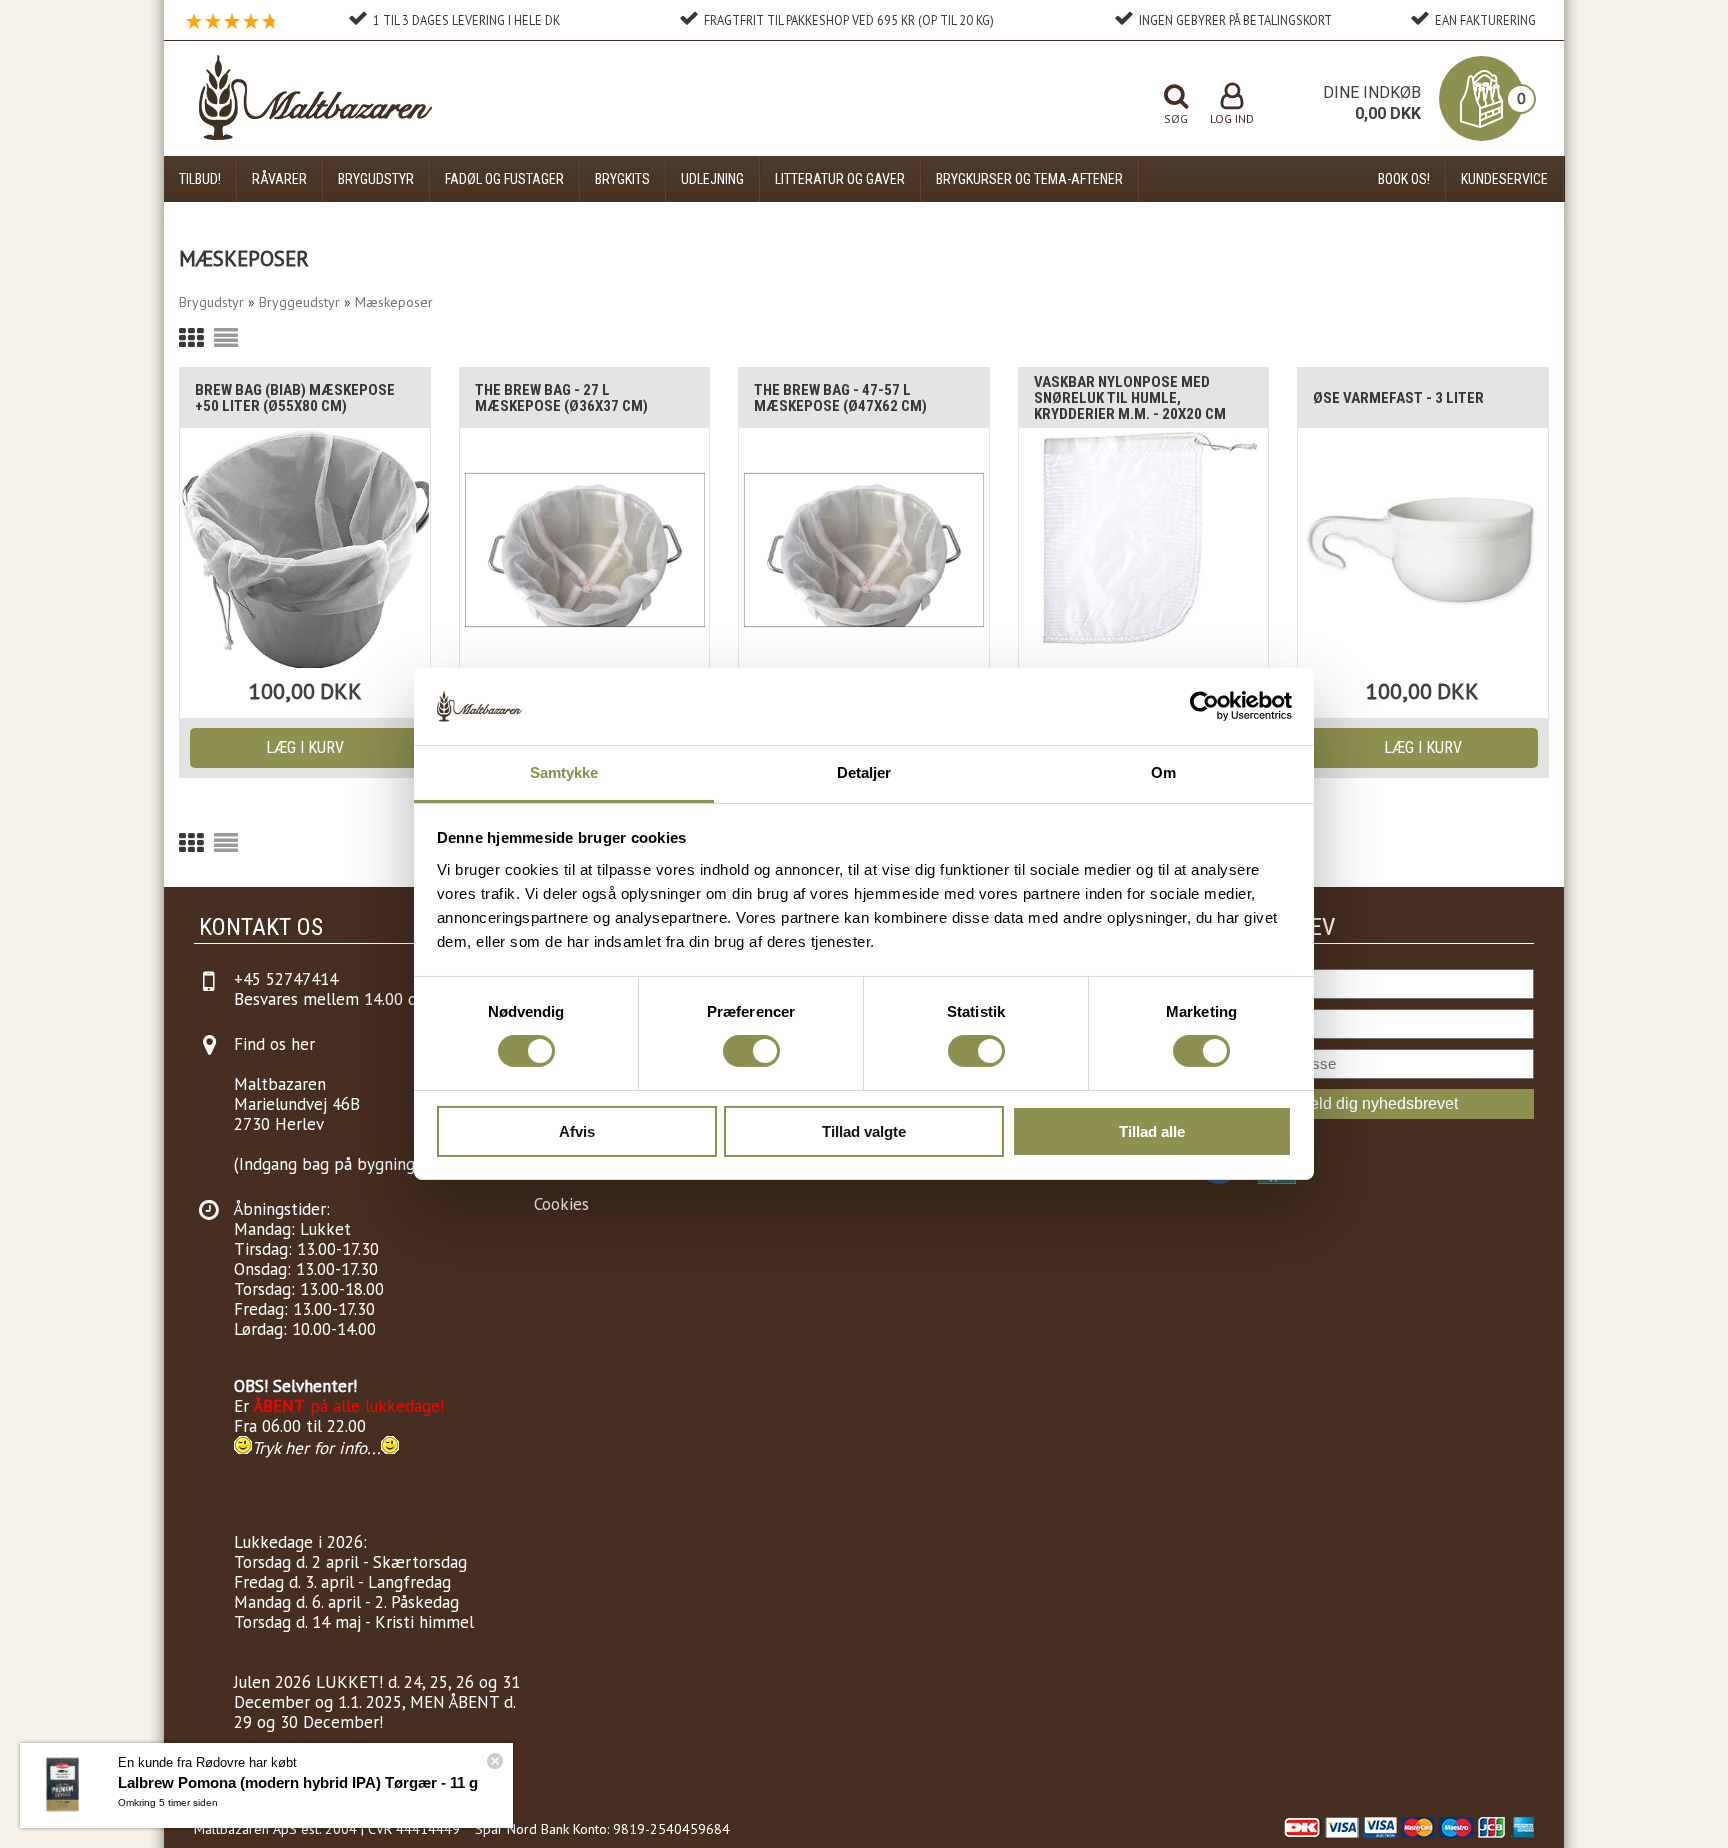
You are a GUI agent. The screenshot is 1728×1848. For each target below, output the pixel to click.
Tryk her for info (309, 1448)
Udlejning (712, 179)
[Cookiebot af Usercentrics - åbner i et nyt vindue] (1204, 706)
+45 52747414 (286, 979)
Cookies (561, 1204)
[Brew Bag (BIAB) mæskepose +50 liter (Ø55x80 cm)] (305, 549)
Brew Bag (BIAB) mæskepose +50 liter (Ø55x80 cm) (295, 398)
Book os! (1404, 179)
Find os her (274, 1044)
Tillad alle (1152, 1131)
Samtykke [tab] (564, 772)
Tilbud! (200, 179)
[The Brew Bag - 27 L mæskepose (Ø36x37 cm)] (585, 549)
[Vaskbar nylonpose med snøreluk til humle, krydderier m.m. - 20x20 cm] (1144, 549)
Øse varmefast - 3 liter (1398, 398)
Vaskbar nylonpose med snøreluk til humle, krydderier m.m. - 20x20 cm (1130, 398)
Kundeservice (1504, 179)
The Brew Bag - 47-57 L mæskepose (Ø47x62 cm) (840, 398)
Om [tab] (1163, 772)
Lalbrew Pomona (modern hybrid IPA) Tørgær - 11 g (298, 1782)
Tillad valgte (864, 1131)
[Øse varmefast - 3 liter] (1423, 549)
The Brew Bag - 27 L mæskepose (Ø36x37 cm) (561, 398)
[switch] (751, 1051)
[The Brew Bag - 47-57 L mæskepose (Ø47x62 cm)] (864, 549)
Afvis (577, 1131)
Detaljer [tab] (864, 772)
